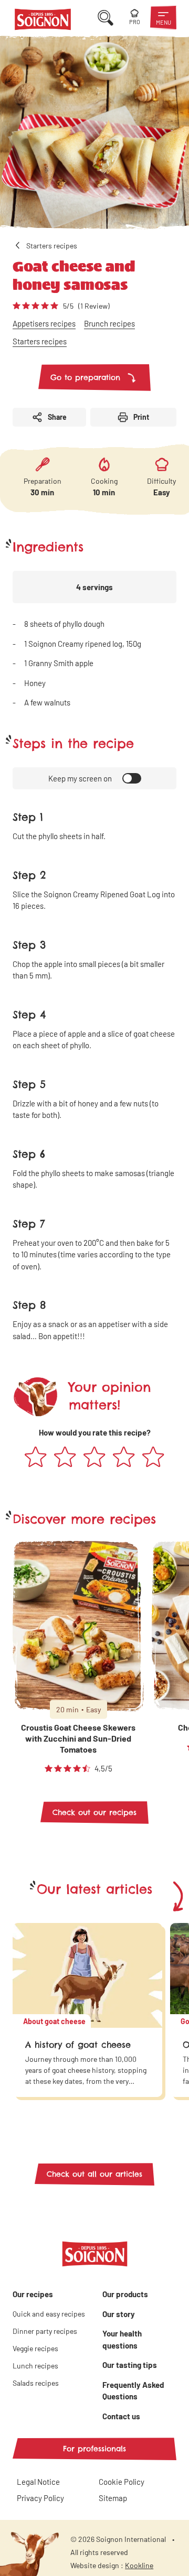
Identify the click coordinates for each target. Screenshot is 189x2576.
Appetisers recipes (44, 323)
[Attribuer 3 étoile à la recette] (94, 1458)
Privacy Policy (40, 2498)
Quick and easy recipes (49, 2314)
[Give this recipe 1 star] (36, 1458)
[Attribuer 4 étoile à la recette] (124, 1458)
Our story (119, 2314)
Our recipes (33, 2294)
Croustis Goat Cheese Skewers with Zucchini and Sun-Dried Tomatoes (78, 1738)
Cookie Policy (122, 2482)
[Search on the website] (106, 18)
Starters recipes (40, 341)
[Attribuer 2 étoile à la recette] (65, 1458)
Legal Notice (38, 2482)
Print (141, 417)
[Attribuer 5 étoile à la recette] (153, 1458)
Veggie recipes (35, 2348)
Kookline (139, 2565)
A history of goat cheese (78, 2045)
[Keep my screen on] (132, 778)
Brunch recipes (109, 323)
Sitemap (113, 2498)
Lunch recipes (35, 2366)
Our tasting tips (130, 2365)
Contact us (121, 2416)
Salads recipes (36, 2383)
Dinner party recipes (45, 2331)
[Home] (43, 21)
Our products (125, 2294)
